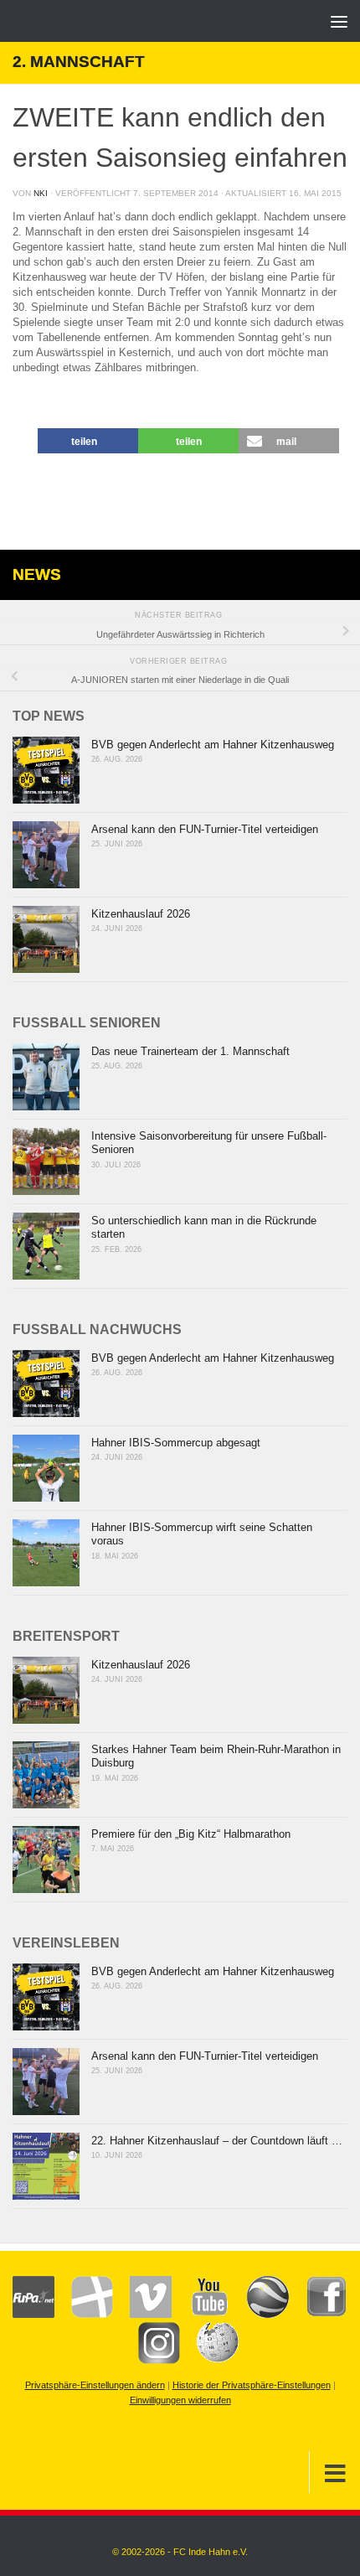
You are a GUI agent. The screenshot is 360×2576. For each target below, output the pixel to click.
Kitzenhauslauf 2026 (141, 914)
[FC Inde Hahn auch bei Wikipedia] (209, 2361)
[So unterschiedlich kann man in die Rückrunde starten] (46, 1246)
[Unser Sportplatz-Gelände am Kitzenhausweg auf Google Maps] (260, 2315)
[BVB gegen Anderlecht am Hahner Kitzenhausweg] (46, 770)
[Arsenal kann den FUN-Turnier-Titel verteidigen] (46, 855)
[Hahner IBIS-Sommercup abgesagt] (46, 1468)
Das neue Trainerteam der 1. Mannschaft (190, 1051)
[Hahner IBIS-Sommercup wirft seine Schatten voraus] (46, 1553)
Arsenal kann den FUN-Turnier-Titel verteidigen (205, 829)
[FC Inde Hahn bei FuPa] (33, 2315)
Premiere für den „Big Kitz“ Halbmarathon (191, 1834)
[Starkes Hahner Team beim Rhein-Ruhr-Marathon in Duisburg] (46, 1775)
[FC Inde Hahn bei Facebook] (318, 2315)
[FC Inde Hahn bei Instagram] (151, 2361)
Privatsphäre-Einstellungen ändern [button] (95, 2385)
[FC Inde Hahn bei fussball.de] (84, 2315)
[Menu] (339, 21)
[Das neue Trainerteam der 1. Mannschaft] (46, 1077)
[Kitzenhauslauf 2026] (46, 939)
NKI (41, 193)
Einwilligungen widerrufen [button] (180, 2400)
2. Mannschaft (79, 62)
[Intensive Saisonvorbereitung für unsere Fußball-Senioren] (46, 1161)
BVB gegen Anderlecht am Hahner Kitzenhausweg (213, 745)
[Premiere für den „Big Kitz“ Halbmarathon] (46, 1860)
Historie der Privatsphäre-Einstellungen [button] (252, 2385)
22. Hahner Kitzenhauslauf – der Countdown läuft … (217, 2141)
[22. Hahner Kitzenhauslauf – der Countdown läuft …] (46, 2166)
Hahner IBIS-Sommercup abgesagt (176, 1443)
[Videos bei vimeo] (142, 2315)
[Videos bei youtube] (201, 2315)
